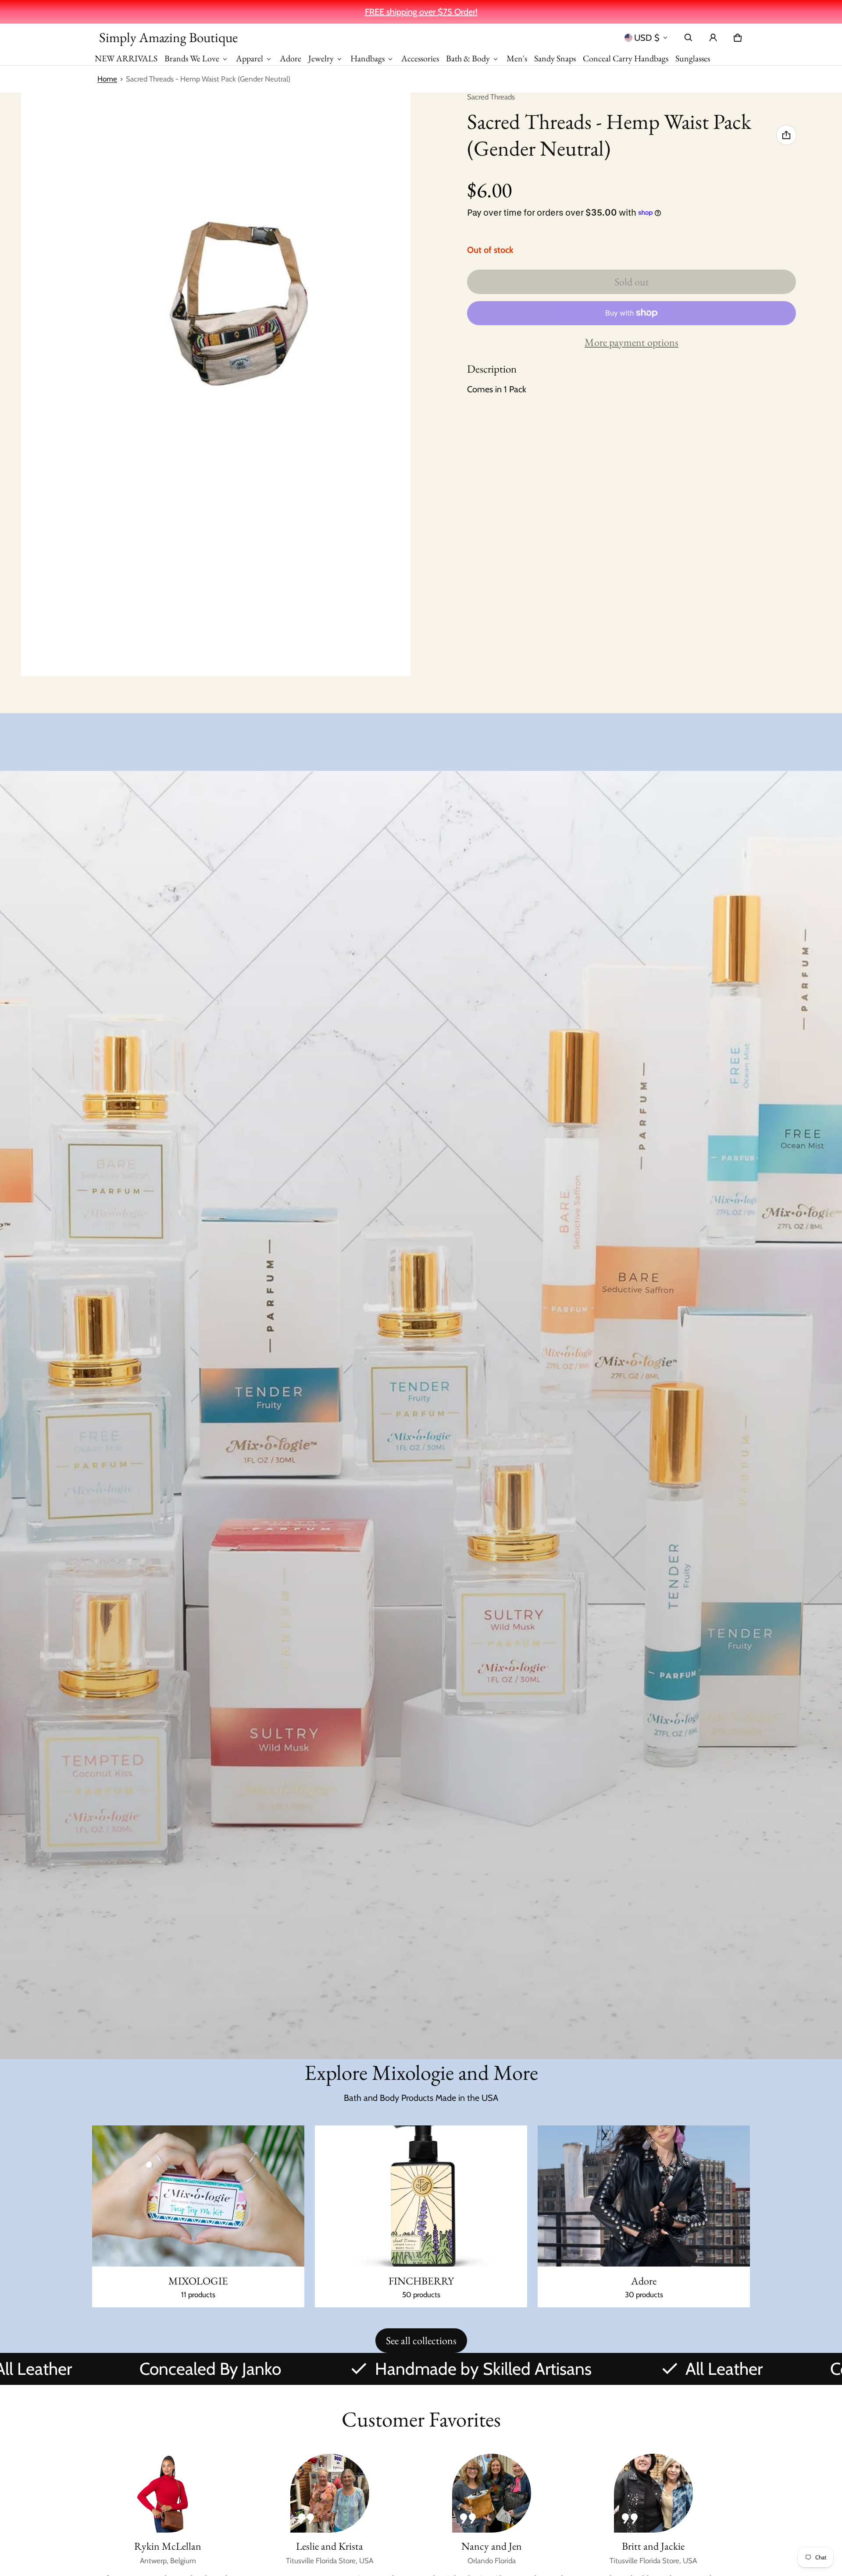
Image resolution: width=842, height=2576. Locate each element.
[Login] (713, 38)
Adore (291, 58)
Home (107, 79)
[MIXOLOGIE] (198, 2217)
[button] (689, 38)
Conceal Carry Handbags (626, 58)
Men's (517, 58)
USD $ (647, 38)
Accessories (420, 58)
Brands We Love (192, 58)
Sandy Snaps (555, 58)
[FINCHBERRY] (421, 2217)
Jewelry (321, 58)
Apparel (250, 58)
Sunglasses (693, 58)
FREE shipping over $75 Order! (421, 12)
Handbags (367, 58)
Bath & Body (468, 58)
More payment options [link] (631, 342)
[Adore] (644, 2217)
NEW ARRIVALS (126, 58)
